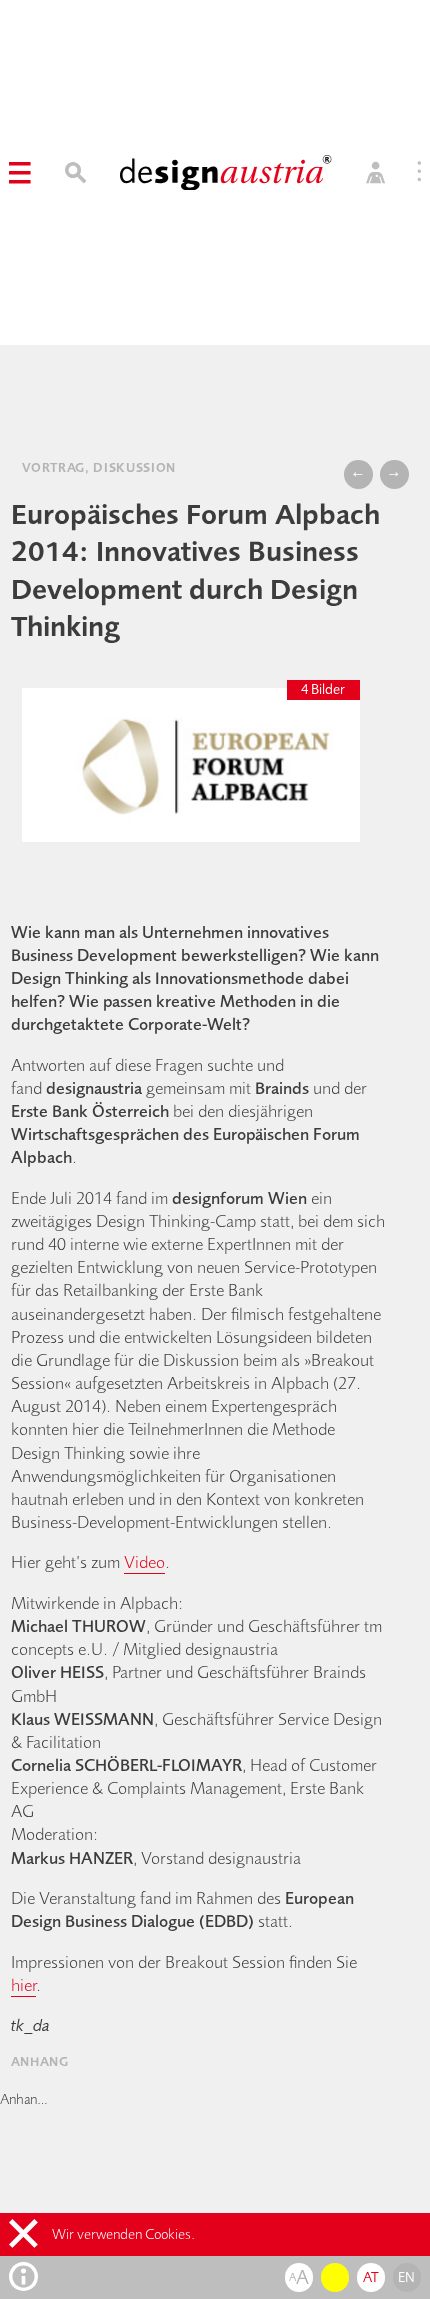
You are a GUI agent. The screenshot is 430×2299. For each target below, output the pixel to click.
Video (144, 1561)
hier (23, 1984)
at (371, 2277)
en (407, 2277)
